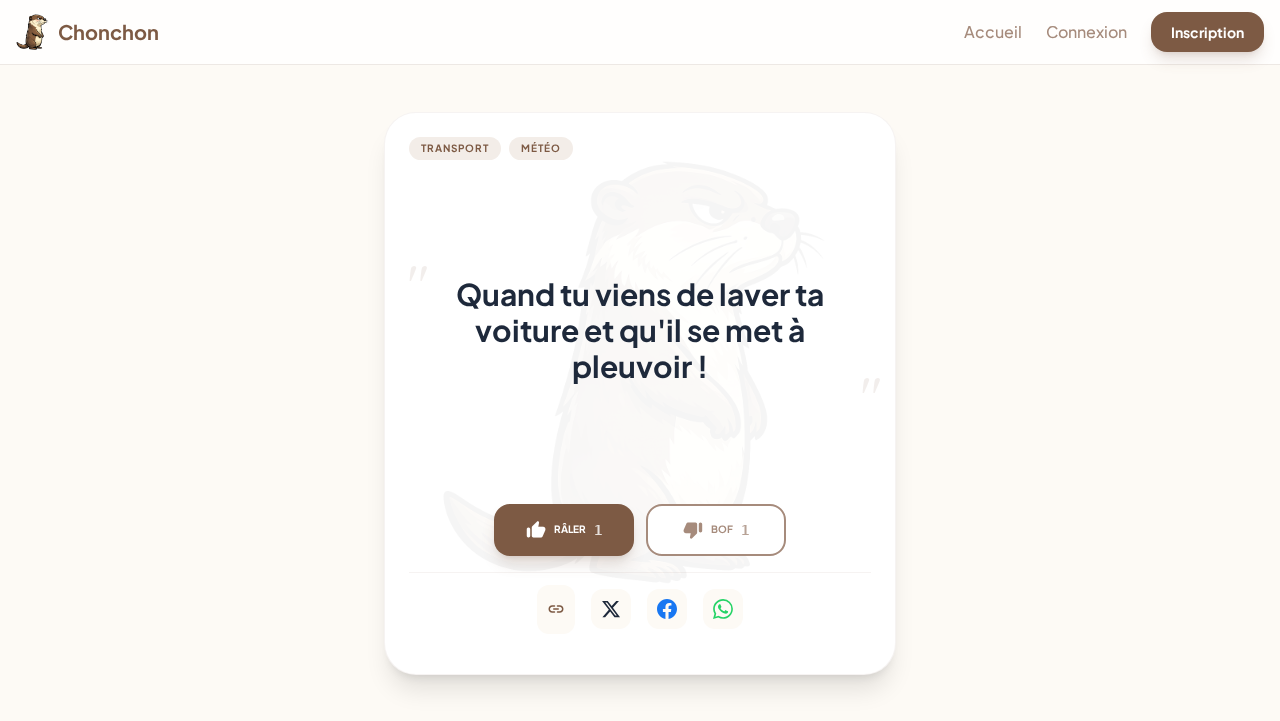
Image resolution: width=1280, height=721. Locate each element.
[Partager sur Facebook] (667, 609)
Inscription (1207, 32)
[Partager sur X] (611, 609)
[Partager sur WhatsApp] (723, 609)
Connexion (1086, 31)
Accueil (993, 31)
